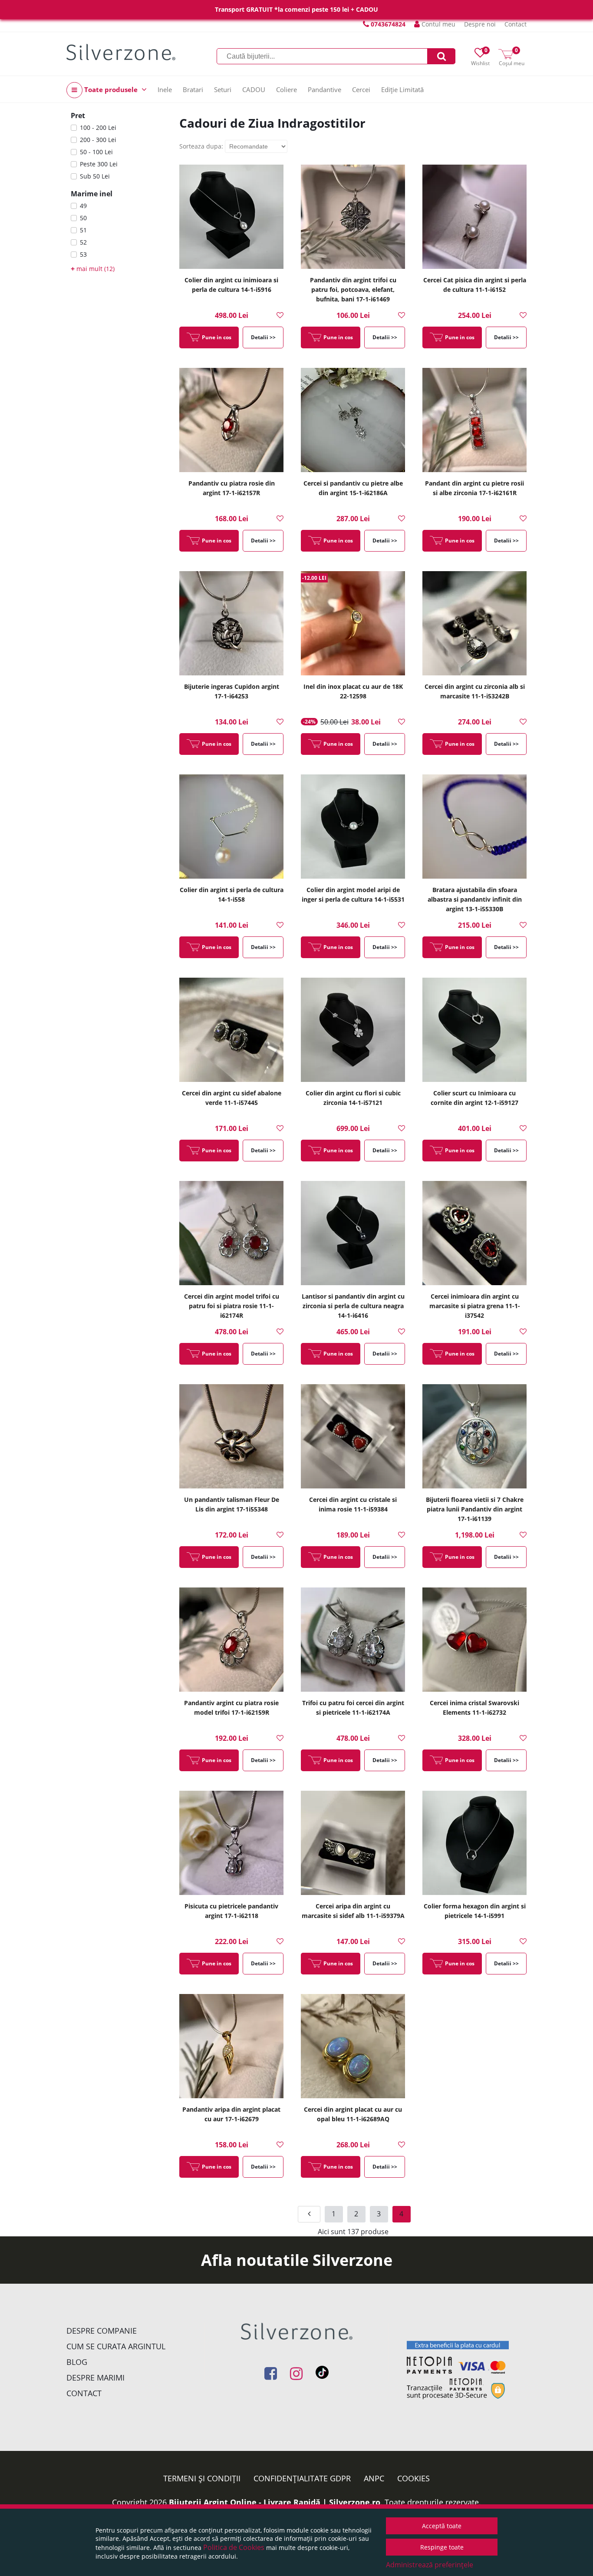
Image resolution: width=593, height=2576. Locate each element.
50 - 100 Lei (96, 152)
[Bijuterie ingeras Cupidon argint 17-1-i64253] (231, 623)
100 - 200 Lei (98, 127)
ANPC (374, 2478)
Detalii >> (263, 337)
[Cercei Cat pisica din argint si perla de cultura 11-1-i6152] (474, 217)
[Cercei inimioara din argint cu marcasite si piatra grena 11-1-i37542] (474, 1233)
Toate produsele (111, 89)
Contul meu (438, 24)
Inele (165, 89)
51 (83, 230)
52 (83, 242)
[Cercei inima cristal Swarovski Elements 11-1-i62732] (474, 1640)
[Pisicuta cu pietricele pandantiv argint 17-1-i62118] (231, 1843)
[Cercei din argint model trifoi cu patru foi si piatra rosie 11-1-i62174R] (231, 1233)
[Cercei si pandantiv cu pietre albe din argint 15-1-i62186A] (353, 420)
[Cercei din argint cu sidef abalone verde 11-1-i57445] (231, 1030)
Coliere (287, 89)
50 (83, 218)
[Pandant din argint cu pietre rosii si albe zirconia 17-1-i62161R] (474, 420)
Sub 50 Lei (95, 176)
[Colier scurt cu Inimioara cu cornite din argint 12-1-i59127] (474, 1030)
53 (83, 254)
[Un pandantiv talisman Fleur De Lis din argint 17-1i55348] (231, 1436)
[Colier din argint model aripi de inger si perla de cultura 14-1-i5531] (353, 827)
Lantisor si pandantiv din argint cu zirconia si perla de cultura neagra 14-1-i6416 (353, 1306)
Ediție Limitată (402, 89)
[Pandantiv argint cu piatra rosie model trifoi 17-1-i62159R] (231, 1640)
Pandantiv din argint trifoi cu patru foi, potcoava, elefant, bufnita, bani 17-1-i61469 (353, 289)
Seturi (223, 89)
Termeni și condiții (202, 2478)
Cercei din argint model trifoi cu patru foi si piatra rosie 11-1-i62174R (232, 1306)
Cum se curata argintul (116, 2346)
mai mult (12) (93, 269)
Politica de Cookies (234, 2547)
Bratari (193, 89)
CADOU (254, 89)
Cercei (361, 89)
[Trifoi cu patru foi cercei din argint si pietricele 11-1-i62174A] (353, 1640)
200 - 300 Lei (98, 140)
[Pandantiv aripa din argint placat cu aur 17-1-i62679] (231, 2046)
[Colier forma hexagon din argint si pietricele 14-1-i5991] (474, 1843)
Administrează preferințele (430, 2565)
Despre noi (480, 24)
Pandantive (325, 89)
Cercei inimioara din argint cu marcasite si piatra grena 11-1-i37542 (475, 1306)
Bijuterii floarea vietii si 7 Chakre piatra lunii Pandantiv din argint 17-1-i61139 (475, 1509)
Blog (77, 2362)
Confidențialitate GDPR (302, 2478)
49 (83, 206)
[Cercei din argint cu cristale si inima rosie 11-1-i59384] (353, 1436)
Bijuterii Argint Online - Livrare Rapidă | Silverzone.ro (275, 2502)
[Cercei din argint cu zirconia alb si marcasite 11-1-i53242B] (474, 623)
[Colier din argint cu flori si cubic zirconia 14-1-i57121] (353, 1030)
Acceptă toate (442, 2526)
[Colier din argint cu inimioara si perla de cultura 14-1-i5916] (231, 217)
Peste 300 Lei (99, 164)
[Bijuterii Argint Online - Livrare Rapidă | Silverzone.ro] (121, 52)
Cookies (413, 2478)
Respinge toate (442, 2547)
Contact (516, 24)
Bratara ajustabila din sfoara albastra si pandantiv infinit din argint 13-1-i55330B (475, 899)
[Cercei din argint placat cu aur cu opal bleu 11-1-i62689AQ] (353, 2046)
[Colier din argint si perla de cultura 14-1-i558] (231, 827)
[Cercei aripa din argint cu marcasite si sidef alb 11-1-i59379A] (353, 1843)
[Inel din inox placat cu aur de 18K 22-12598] (353, 623)
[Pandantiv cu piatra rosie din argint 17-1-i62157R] (231, 420)
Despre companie (102, 2331)
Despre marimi (96, 2378)
